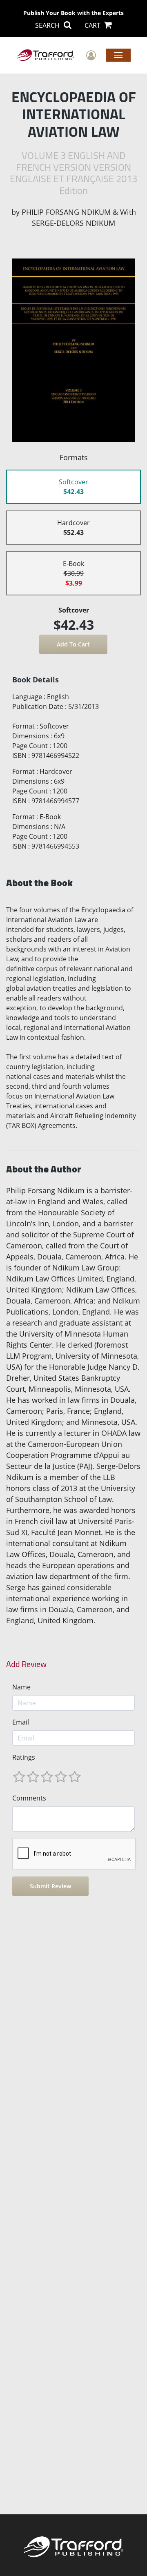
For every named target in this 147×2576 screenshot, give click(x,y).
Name (21, 1687)
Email (21, 1722)
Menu (118, 55)
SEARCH (48, 25)
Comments (29, 1798)
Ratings (24, 1757)
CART (93, 25)
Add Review (26, 1664)
